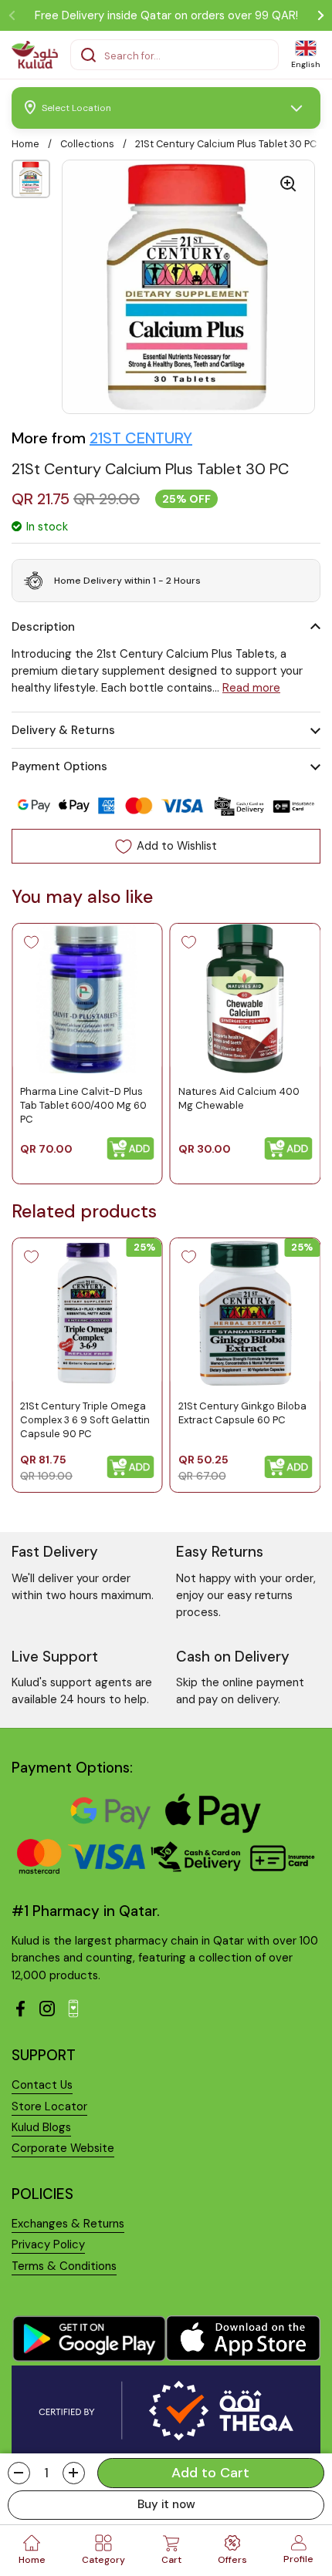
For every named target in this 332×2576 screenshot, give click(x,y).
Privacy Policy (48, 2244)
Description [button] (43, 627)
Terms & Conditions (64, 2266)
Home (25, 144)
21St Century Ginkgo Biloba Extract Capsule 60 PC (242, 1413)
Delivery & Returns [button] (63, 730)
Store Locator (49, 2106)
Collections (87, 144)
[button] (19, 2473)
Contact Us (42, 2085)
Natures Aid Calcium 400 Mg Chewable (239, 1098)
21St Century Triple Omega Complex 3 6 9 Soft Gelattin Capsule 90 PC (85, 1420)
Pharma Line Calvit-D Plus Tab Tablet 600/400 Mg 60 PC (83, 1105)
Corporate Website (63, 2148)
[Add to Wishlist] (31, 942)
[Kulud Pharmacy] (35, 55)
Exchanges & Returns (68, 2224)
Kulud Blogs (41, 2127)
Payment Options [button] (59, 766)
